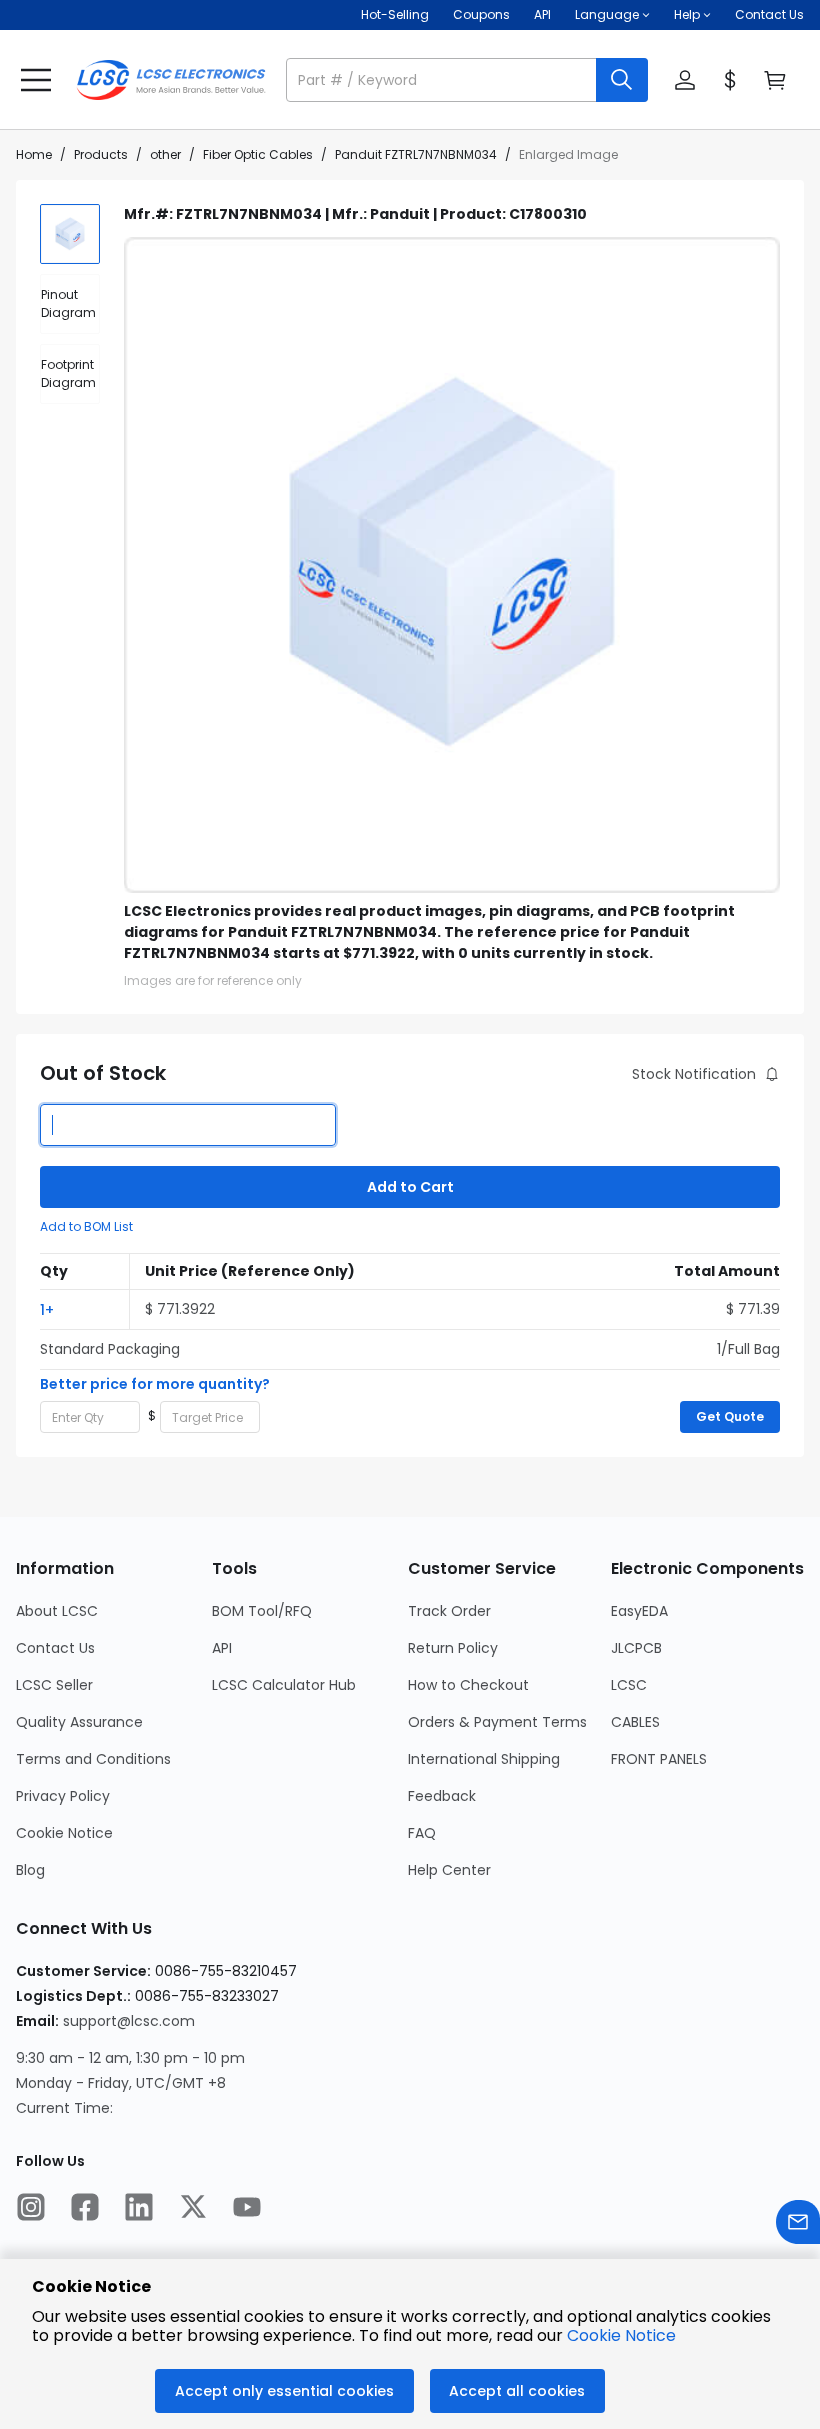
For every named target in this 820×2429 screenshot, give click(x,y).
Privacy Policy (63, 1796)
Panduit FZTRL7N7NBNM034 (416, 154)
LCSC (629, 1685)
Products (101, 154)
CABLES (635, 1722)
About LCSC (57, 1611)
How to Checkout (468, 1685)
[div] (70, 304)
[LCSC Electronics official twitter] (193, 2209)
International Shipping (484, 1759)
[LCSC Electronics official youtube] (247, 2209)
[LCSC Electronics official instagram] (31, 2209)
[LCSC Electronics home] (171, 80)
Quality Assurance (79, 1722)
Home (34, 154)
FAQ (422, 1833)
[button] (467, 80)
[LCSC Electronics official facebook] (85, 2209)
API (542, 14)
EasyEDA (639, 1611)
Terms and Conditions (93, 1759)
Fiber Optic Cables (258, 154)
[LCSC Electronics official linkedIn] (139, 2209)
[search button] (622, 80)
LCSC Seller (54, 1685)
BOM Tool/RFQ (262, 1611)
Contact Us (769, 14)
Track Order (449, 1611)
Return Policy (453, 1648)
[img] (70, 234)
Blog (30, 1870)
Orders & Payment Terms (497, 1722)
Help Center (449, 1870)
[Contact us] (798, 2224)
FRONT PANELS (659, 1759)
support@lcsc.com (129, 2021)
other (165, 154)
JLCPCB (636, 1648)
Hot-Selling (395, 14)
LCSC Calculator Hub (284, 1685)
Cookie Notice (64, 1833)
